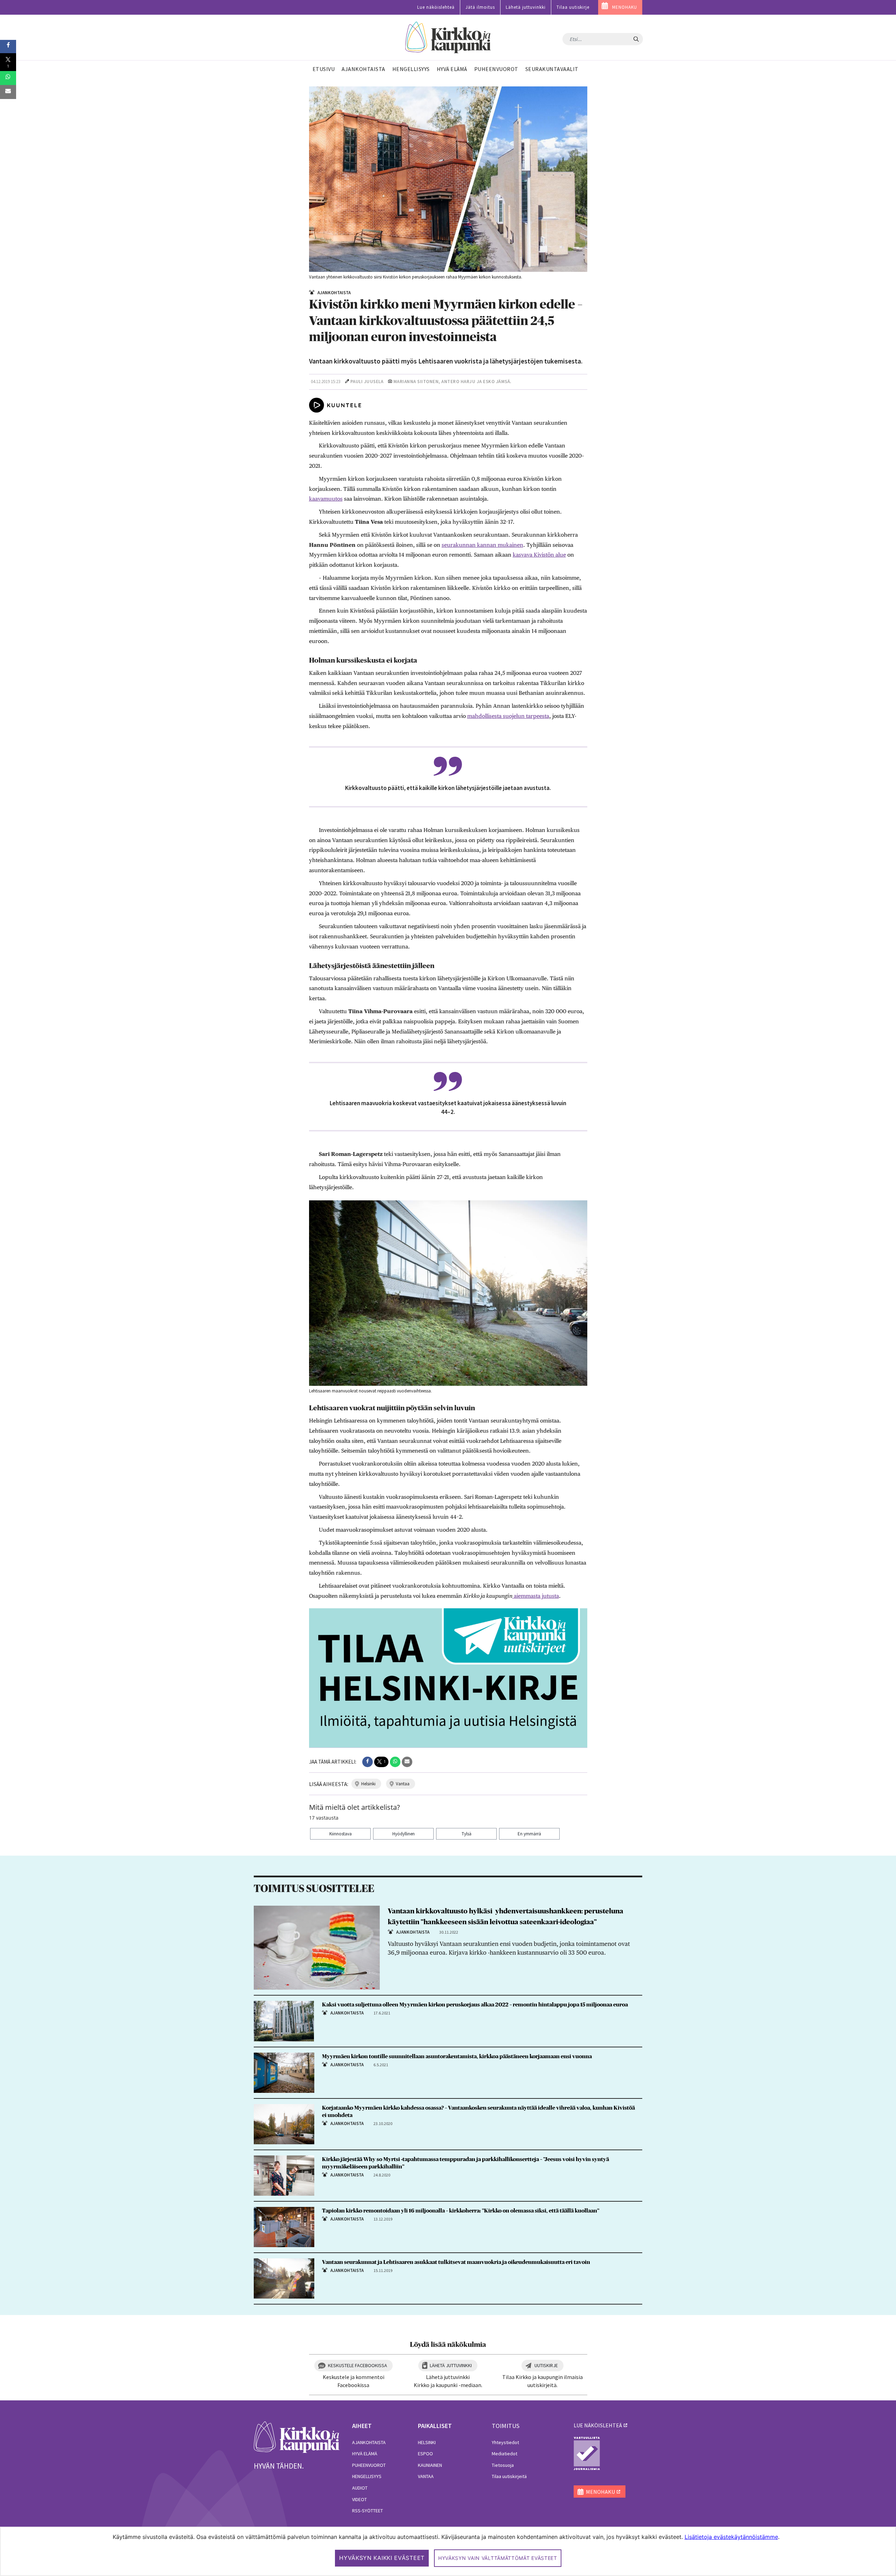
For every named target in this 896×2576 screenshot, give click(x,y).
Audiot (360, 2488)
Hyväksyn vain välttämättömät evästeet (498, 2558)
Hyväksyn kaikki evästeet (382, 2558)
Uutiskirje (546, 2365)
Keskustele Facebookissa (358, 2365)
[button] (367, 1762)
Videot (359, 2499)
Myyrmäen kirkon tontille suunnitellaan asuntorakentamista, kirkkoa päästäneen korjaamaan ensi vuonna (457, 2056)
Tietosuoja (503, 2465)
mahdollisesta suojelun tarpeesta (508, 716)
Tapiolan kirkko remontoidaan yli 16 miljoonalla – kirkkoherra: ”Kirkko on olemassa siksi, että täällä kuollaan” (461, 2211)
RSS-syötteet (367, 2511)
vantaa (403, 1784)
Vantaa (426, 2476)
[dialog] (448, 2551)
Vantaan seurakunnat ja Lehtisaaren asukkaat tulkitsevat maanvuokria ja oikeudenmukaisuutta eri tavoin (456, 2262)
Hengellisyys (367, 2476)
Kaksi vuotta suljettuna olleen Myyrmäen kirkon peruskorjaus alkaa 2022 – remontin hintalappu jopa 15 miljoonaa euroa (475, 2005)
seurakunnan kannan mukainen (482, 545)
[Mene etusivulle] (297, 2436)
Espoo (425, 2454)
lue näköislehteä (598, 2425)
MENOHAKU (625, 7)
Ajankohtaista (369, 2442)
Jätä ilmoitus (480, 7)
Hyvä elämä (365, 2454)
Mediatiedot (505, 2454)
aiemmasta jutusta (536, 1596)
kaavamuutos (326, 499)
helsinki (368, 1784)
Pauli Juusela (367, 382)
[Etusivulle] (448, 38)
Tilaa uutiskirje (573, 7)
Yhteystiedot (505, 2442)
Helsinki (427, 2442)
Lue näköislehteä (436, 7)
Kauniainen (430, 2465)
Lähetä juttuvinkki (526, 7)
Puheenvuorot (369, 2465)
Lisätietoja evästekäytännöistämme (731, 2537)
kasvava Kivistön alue (539, 555)
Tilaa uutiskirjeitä (509, 2476)
